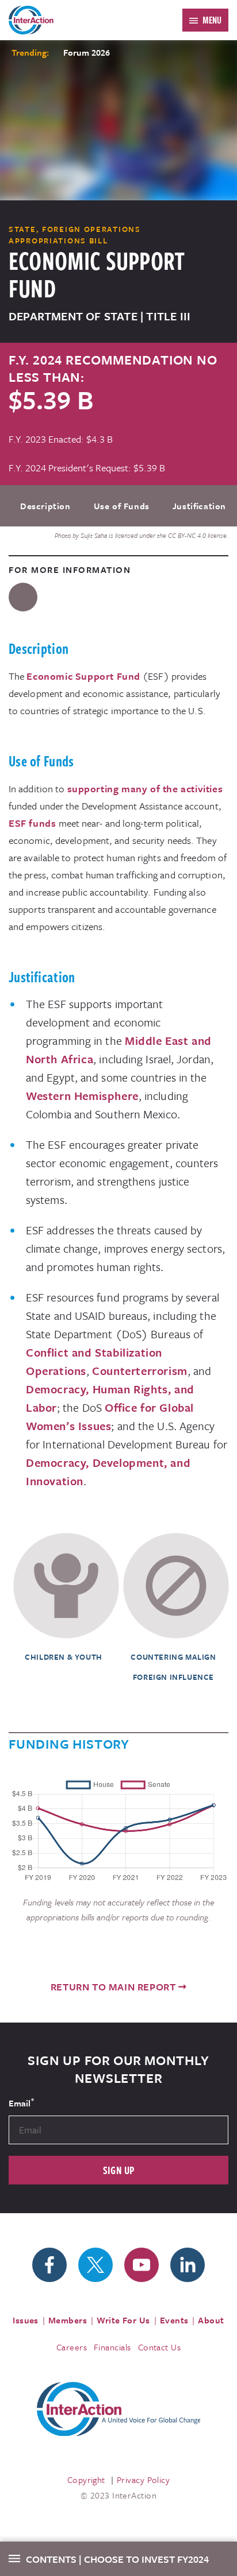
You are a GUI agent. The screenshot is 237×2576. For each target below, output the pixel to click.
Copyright (86, 2480)
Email (21, 2102)
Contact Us (160, 2347)
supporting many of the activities (145, 789)
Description (45, 506)
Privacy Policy (143, 2480)
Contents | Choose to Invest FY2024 (117, 2559)
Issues (26, 2320)
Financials (112, 2347)
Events (174, 2320)
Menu (212, 20)
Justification (199, 506)
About (211, 2320)
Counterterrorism (140, 1371)
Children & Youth (64, 1657)
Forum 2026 (87, 52)
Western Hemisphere (82, 1096)
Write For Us (123, 2320)
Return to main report (113, 1987)
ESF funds (32, 823)
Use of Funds (122, 506)
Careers (72, 2347)
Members (68, 2320)
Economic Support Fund (83, 676)
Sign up (119, 2170)
